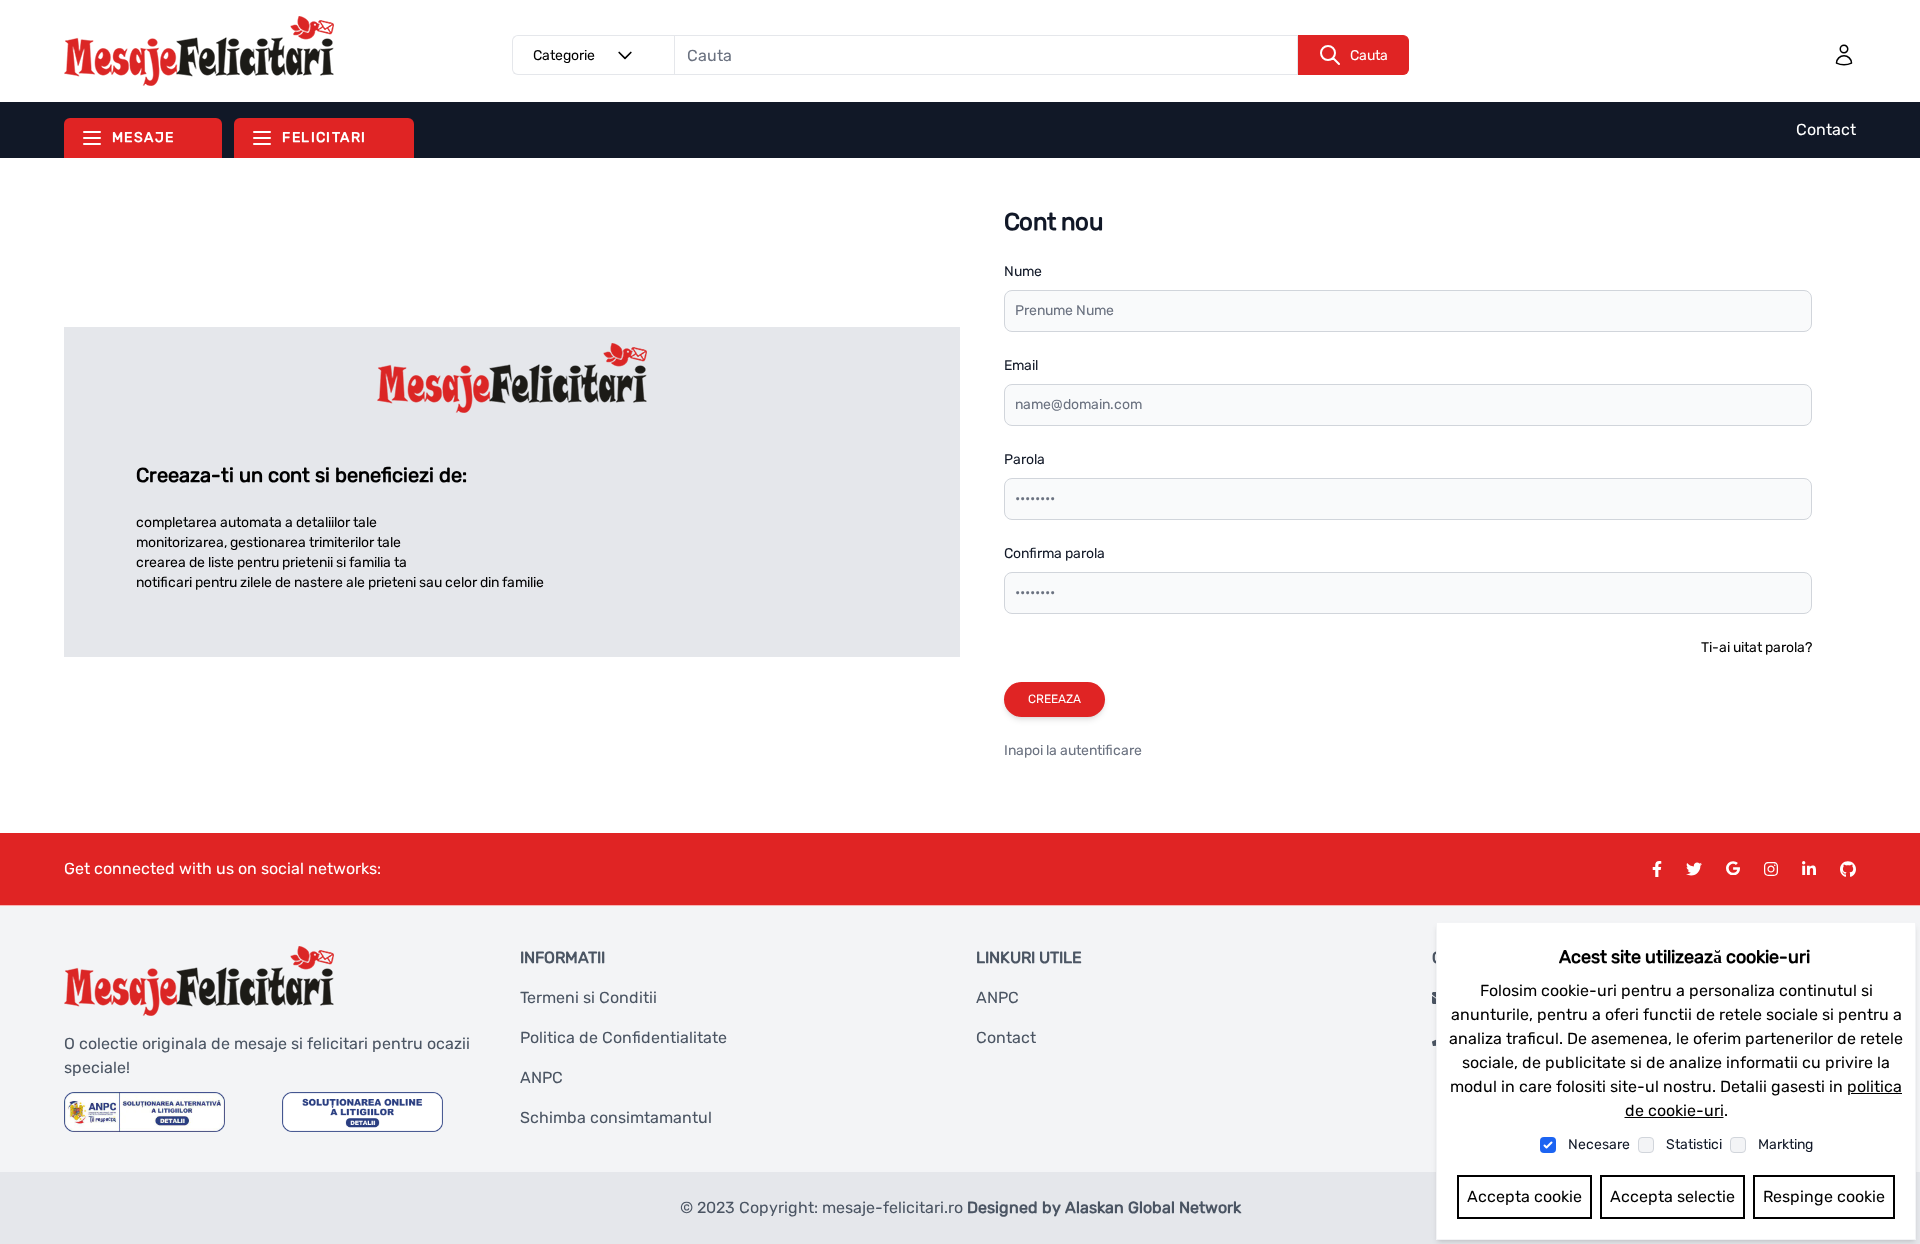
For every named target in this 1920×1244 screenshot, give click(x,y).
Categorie (564, 55)
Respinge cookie (1824, 1196)
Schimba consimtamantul (616, 1117)
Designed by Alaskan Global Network (1104, 1207)
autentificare (1101, 750)
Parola (1024, 459)
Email (1021, 365)
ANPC (541, 1077)
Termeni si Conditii (588, 997)
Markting (1785, 1144)
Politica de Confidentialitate (623, 1037)
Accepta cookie (1524, 1196)
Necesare (1599, 1144)
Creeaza (1054, 699)
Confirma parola (1054, 553)
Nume (1023, 271)
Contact (1826, 129)
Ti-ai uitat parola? (1756, 647)
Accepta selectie (1672, 1196)
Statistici (1694, 1144)
